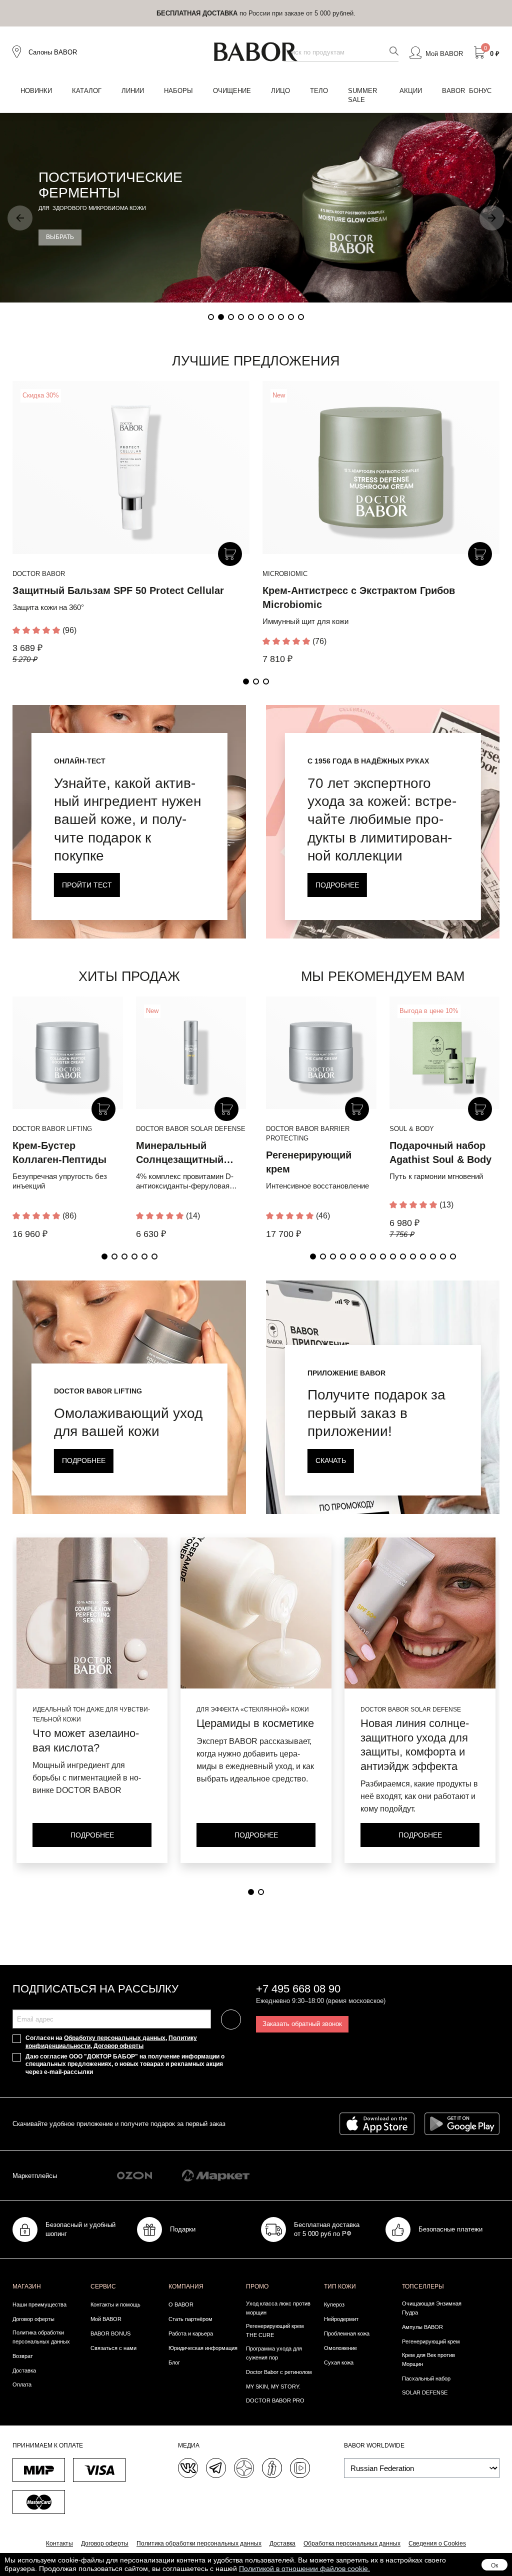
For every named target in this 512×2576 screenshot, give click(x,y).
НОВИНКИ (36, 91)
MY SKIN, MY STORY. (273, 2386)
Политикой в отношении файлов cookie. (304, 2568)
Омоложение (340, 2348)
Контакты (59, 2543)
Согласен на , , (111, 2042)
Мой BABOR (106, 2319)
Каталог (87, 91)
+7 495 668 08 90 (298, 1989)
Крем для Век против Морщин (428, 2359)
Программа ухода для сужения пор (274, 2353)
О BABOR (181, 2304)
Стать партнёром (190, 2319)
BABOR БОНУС (467, 91)
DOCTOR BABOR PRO (275, 2400)
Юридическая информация (203, 2348)
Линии (133, 91)
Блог (174, 2362)
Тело (319, 91)
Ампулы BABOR (422, 2327)
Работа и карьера (191, 2333)
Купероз (334, 2304)
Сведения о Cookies (437, 2543)
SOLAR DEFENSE (425, 2392)
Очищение (232, 91)
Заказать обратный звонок (302, 2024)
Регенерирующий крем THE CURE (275, 2330)
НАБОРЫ (178, 91)
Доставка (24, 2370)
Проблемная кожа (347, 2333)
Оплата (22, 2384)
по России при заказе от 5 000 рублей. (256, 13)
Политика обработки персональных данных (41, 2337)
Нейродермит (341, 2319)
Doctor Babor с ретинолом (279, 2372)
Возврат (23, 2356)
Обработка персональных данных (352, 2543)
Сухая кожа (339, 2362)
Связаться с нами (113, 2348)
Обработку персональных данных (115, 2038)
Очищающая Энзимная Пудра (432, 2308)
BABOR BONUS (110, 2333)
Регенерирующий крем (431, 2341)
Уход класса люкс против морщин (278, 2308)
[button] (20, 218)
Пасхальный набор (426, 2378)
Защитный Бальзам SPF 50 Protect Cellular (118, 590)
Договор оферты (118, 2046)
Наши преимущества (39, 2304)
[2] (261, 1892)
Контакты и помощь (115, 2304)
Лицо (280, 91)
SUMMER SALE (362, 95)
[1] (251, 1892)
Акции (411, 91)
